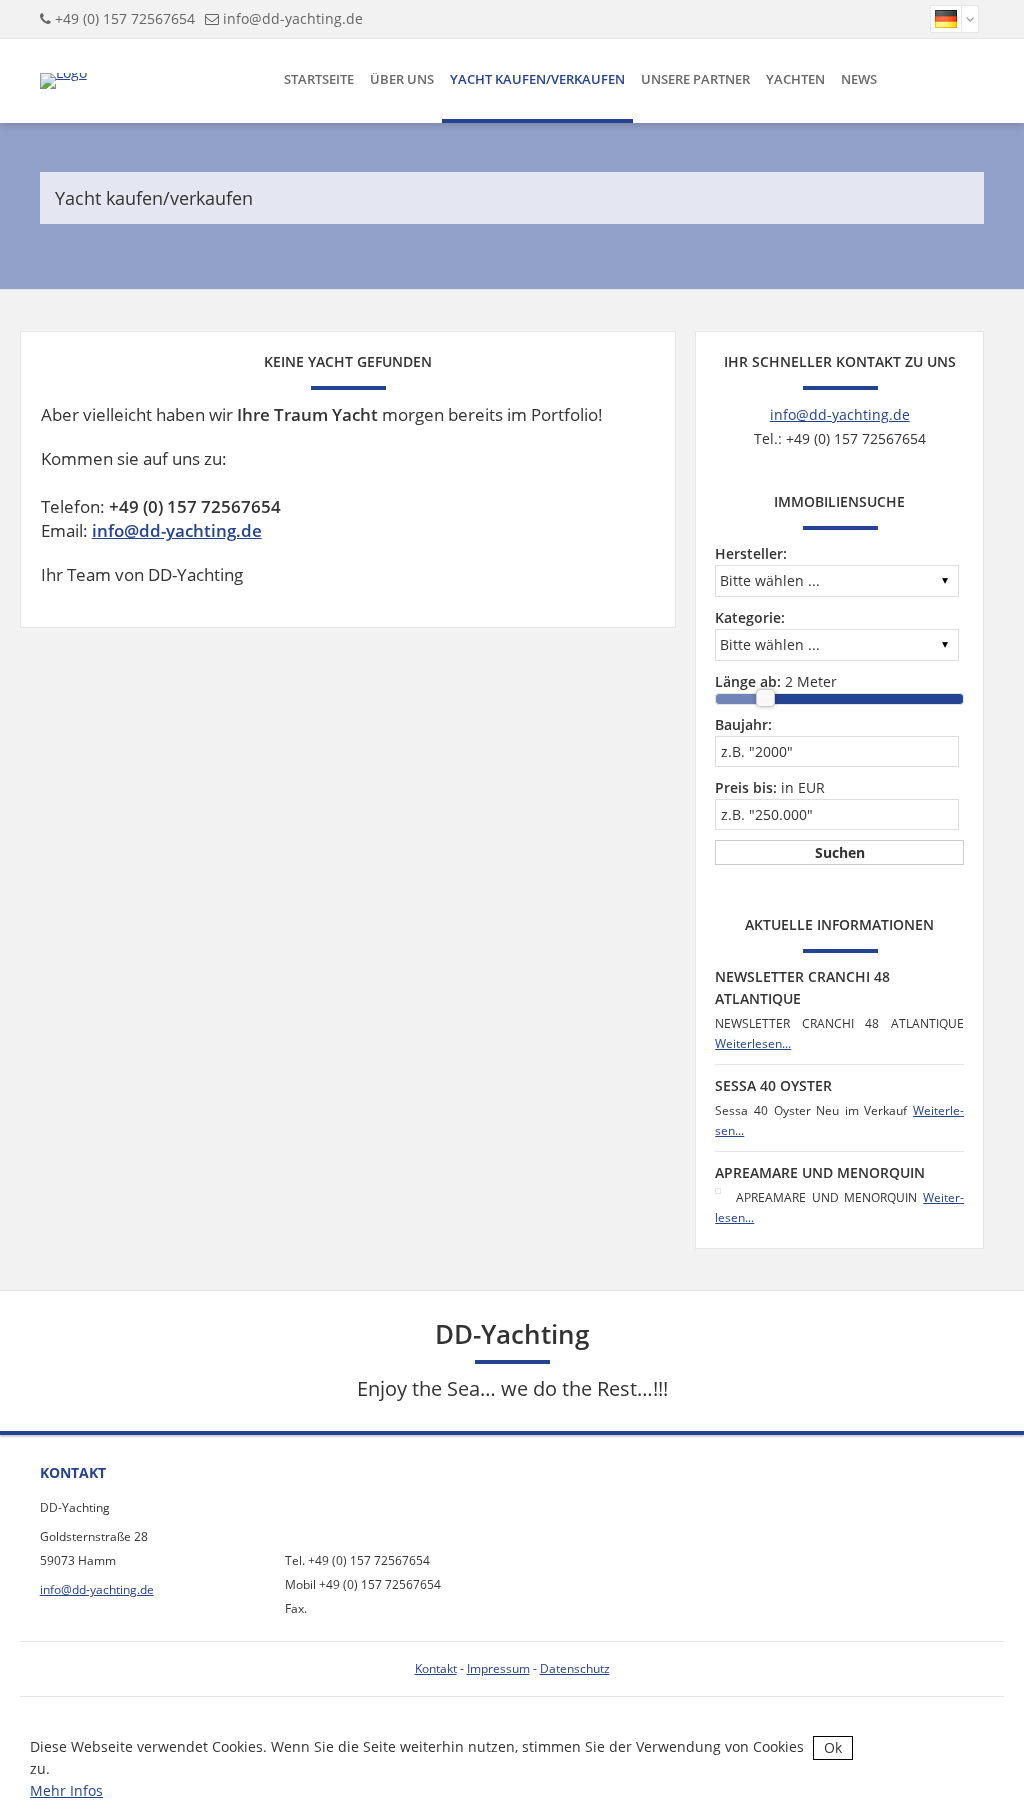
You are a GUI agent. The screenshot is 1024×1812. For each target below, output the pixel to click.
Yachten (795, 79)
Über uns (402, 79)
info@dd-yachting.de (293, 18)
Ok (833, 1747)
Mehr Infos (66, 1790)
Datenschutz (575, 1668)
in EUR (770, 787)
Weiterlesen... (753, 1043)
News (859, 79)
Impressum (498, 1668)
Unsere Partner (695, 79)
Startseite (319, 79)
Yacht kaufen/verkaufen (537, 79)
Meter (776, 681)
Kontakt (436, 1668)
